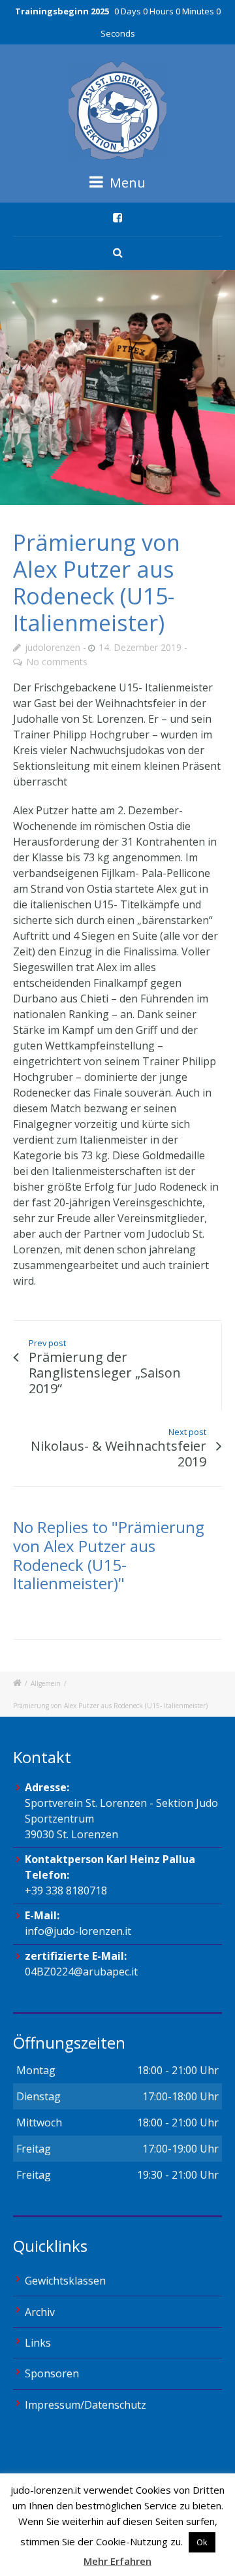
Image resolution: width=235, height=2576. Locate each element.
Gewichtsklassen (65, 2281)
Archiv (40, 2312)
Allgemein (46, 1683)
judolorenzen (53, 647)
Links (38, 2343)
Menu (126, 183)
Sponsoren (52, 2373)
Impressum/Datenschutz (86, 2405)
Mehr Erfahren (117, 2561)
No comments (57, 662)
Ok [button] (202, 2542)
